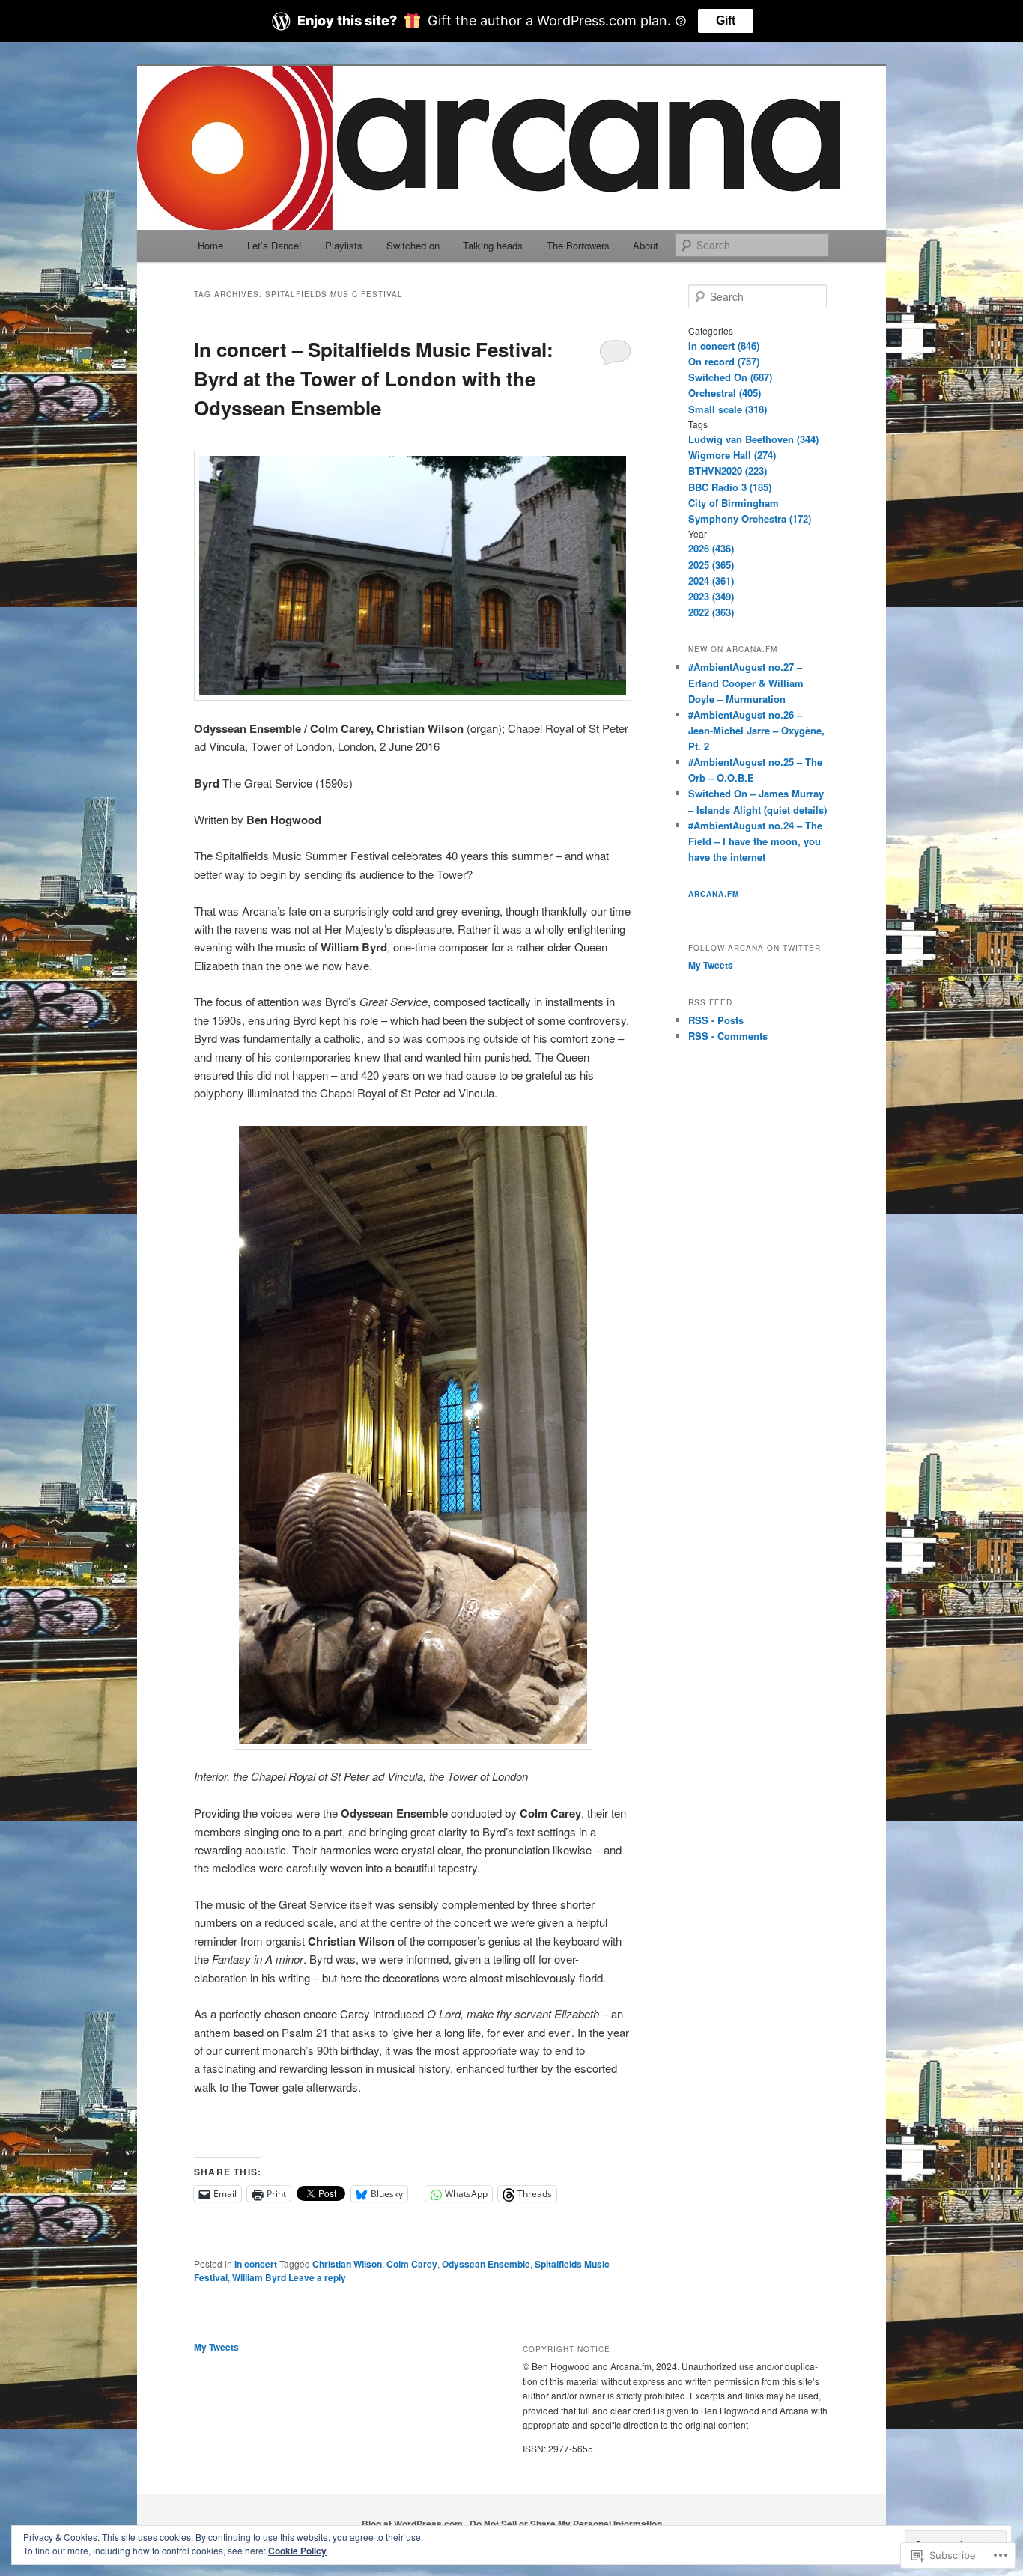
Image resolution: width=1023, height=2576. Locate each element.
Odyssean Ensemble (486, 2264)
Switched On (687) (730, 377)
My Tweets (711, 965)
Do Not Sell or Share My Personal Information (566, 2524)
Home (210, 245)
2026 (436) (711, 548)
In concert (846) (724, 345)
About (646, 245)
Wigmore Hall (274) (732, 455)
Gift (726, 21)
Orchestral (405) (725, 393)
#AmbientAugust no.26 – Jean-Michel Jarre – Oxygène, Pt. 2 (756, 730)
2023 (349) (711, 596)
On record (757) (724, 361)
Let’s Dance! (274, 245)
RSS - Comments (728, 1036)
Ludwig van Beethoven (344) (753, 439)
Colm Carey (412, 2264)
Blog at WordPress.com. (413, 2524)
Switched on (413, 245)
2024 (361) (711, 581)
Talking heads (493, 245)
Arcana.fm (714, 894)
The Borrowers (578, 245)
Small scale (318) (728, 409)
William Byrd (259, 2277)
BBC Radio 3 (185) (730, 487)
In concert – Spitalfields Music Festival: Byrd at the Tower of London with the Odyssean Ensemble (374, 378)
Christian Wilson (347, 2264)
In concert (256, 2264)
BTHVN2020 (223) (728, 471)
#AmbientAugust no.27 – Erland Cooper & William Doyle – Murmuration (746, 682)
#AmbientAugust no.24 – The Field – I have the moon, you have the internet (755, 841)
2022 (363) (711, 612)
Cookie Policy (297, 2551)
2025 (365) (711, 565)
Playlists (344, 245)
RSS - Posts (716, 1020)
